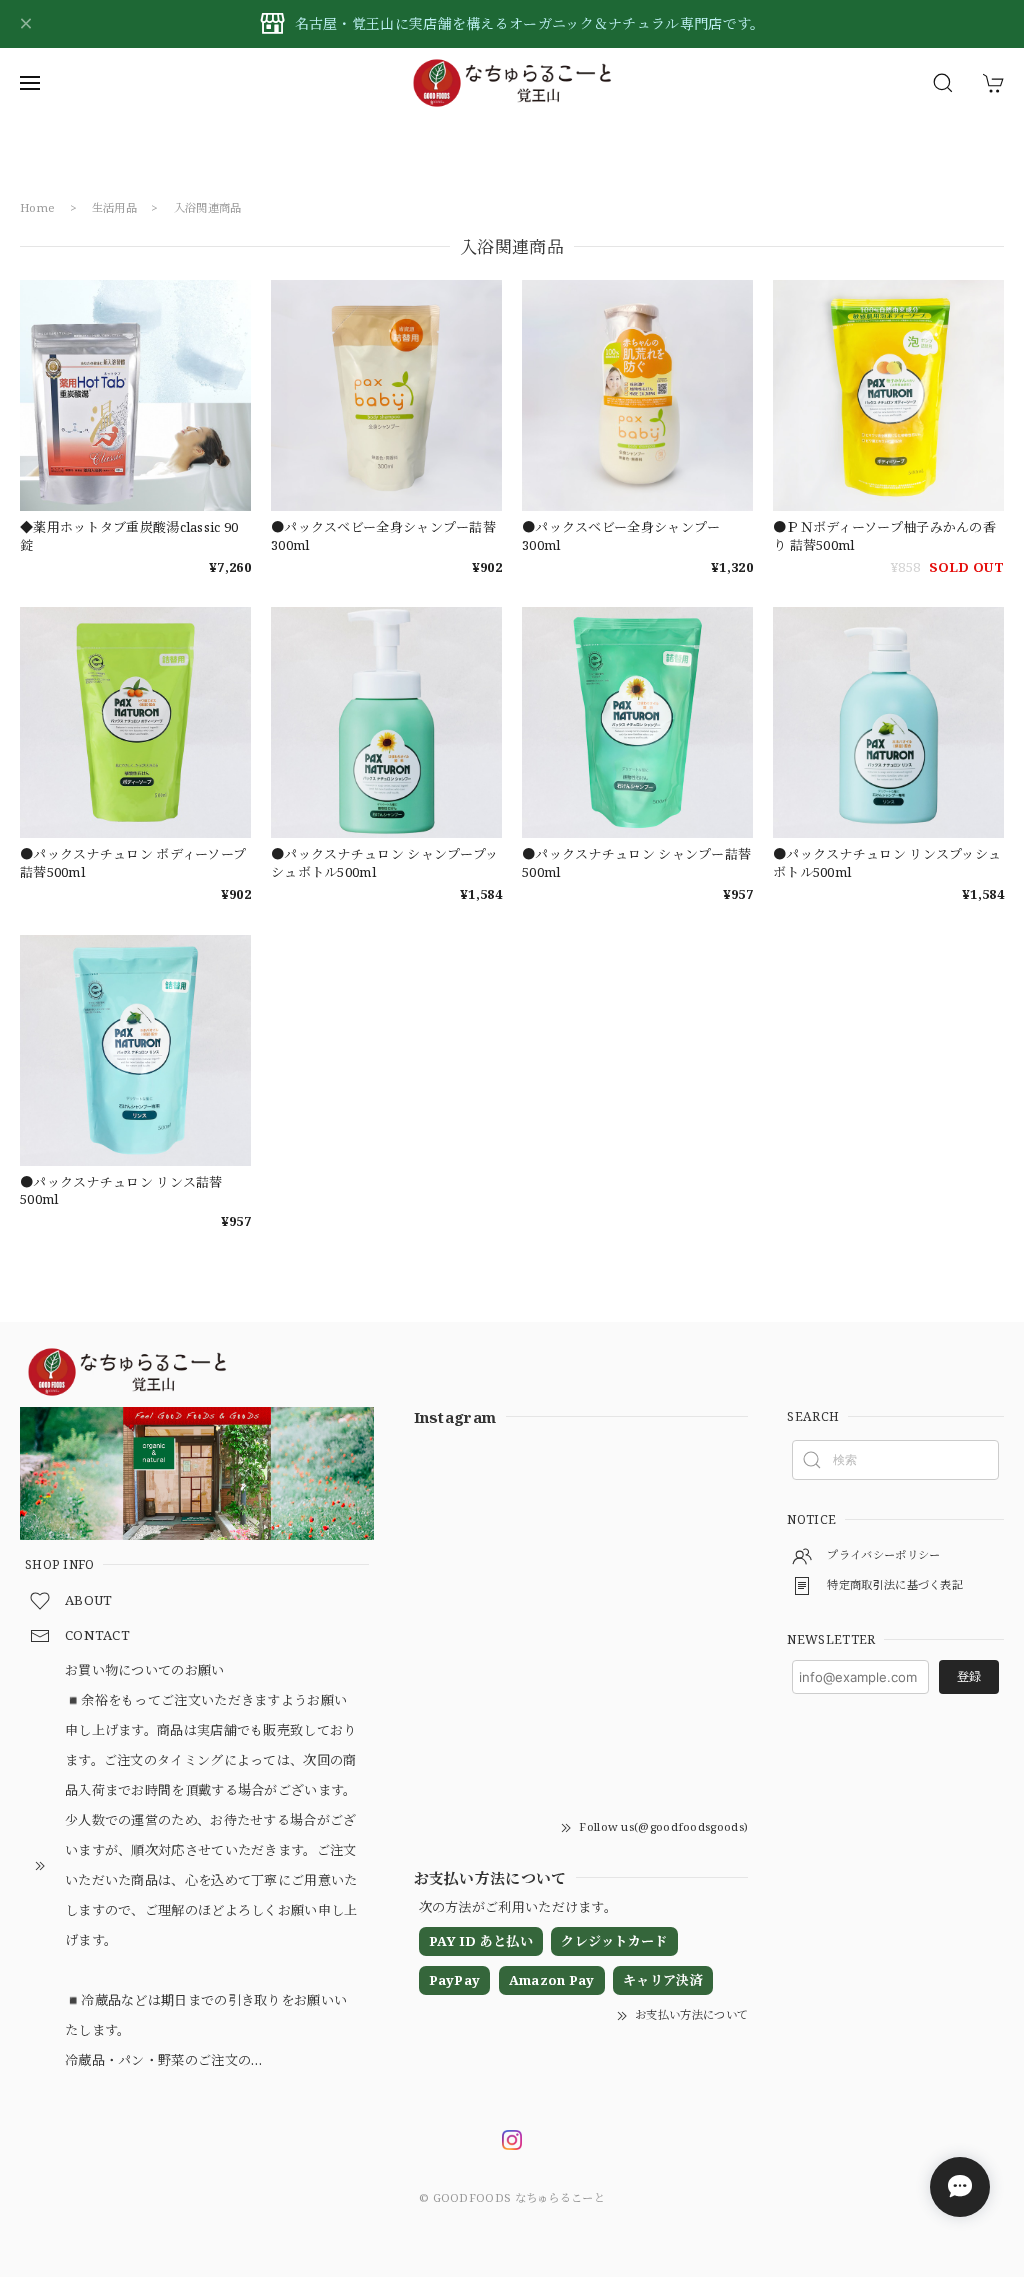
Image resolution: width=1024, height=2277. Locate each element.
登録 (969, 1676)
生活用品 (114, 207)
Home (37, 207)
